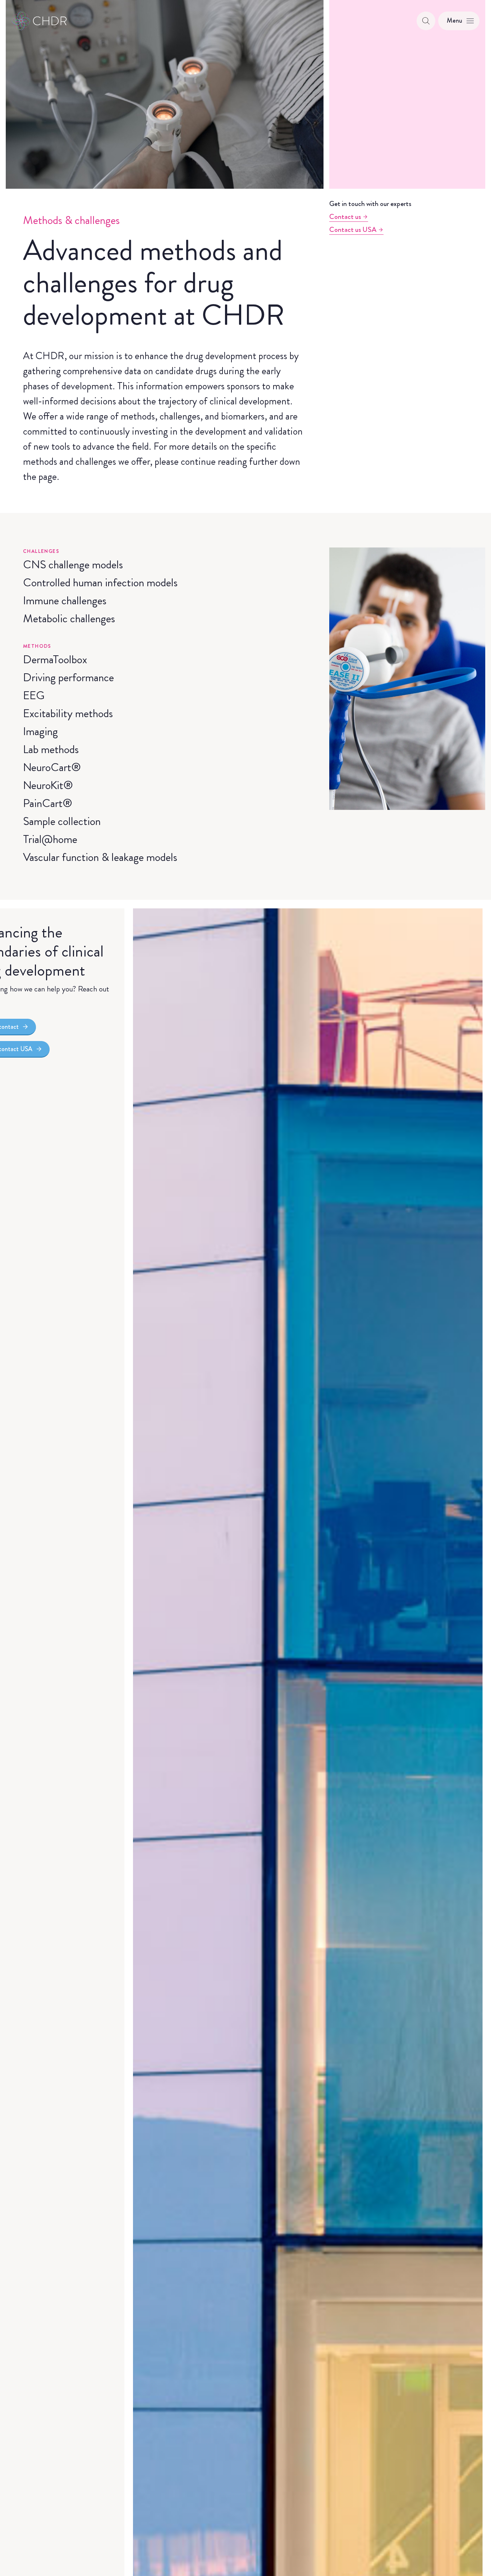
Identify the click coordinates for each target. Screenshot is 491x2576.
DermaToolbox (55, 659)
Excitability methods (68, 713)
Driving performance (68, 677)
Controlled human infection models (100, 582)
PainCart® (48, 803)
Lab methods (51, 749)
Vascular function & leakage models (100, 857)
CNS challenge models (73, 564)
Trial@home (50, 839)
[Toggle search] (426, 21)
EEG (34, 695)
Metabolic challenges (69, 618)
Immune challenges (65, 600)
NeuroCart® (52, 767)
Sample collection (62, 821)
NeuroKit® (48, 785)
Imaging (40, 731)
